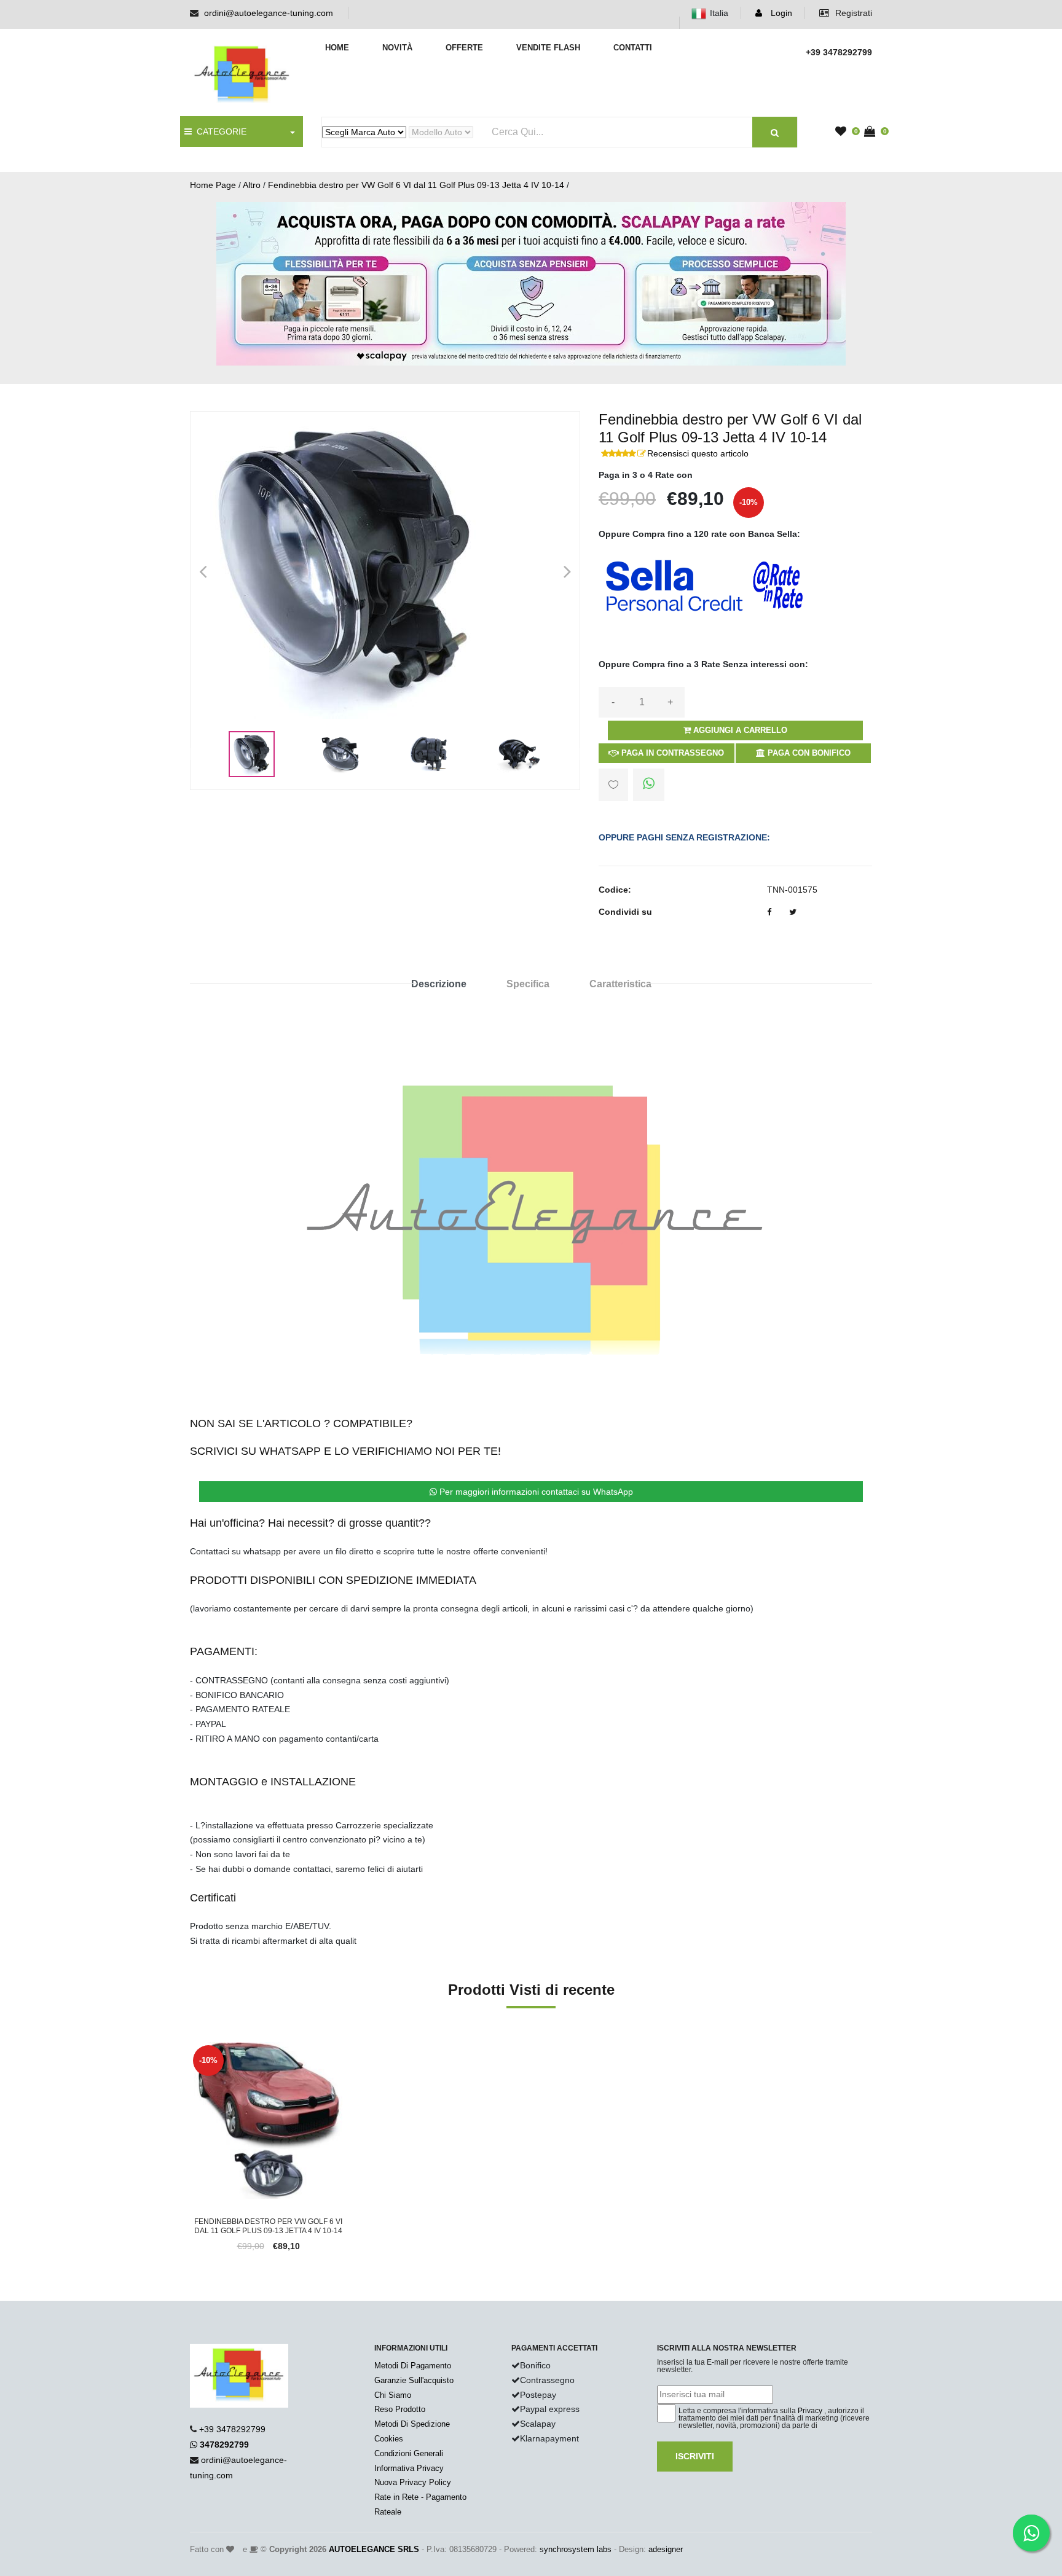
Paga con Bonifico (808, 753)
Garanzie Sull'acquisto (414, 2380)
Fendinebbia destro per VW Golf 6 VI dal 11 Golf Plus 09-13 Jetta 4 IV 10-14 (416, 185)
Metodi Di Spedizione (412, 2424)
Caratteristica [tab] (620, 984)
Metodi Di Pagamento (413, 2366)
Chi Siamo (393, 2395)
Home (337, 48)
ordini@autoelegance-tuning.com (269, 13)
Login (780, 13)
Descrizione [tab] (439, 984)
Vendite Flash (548, 48)
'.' (193, 2049)
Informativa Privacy (409, 2468)
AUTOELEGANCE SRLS (374, 2549)
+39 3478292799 (232, 2429)
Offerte (464, 48)
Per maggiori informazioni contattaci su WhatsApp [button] (535, 1492)
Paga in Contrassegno (671, 753)
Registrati (852, 13)
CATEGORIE (219, 131)
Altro (252, 185)
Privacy (810, 2411)
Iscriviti (695, 2456)
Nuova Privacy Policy (413, 2482)
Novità (397, 48)
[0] (844, 132)
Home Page (213, 185)
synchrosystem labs (576, 2549)
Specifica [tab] (528, 984)
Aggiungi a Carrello (739, 730)
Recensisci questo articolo (698, 453)
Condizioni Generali (409, 2453)
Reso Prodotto (400, 2409)
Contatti (633, 48)
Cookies (389, 2439)
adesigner (666, 2549)
